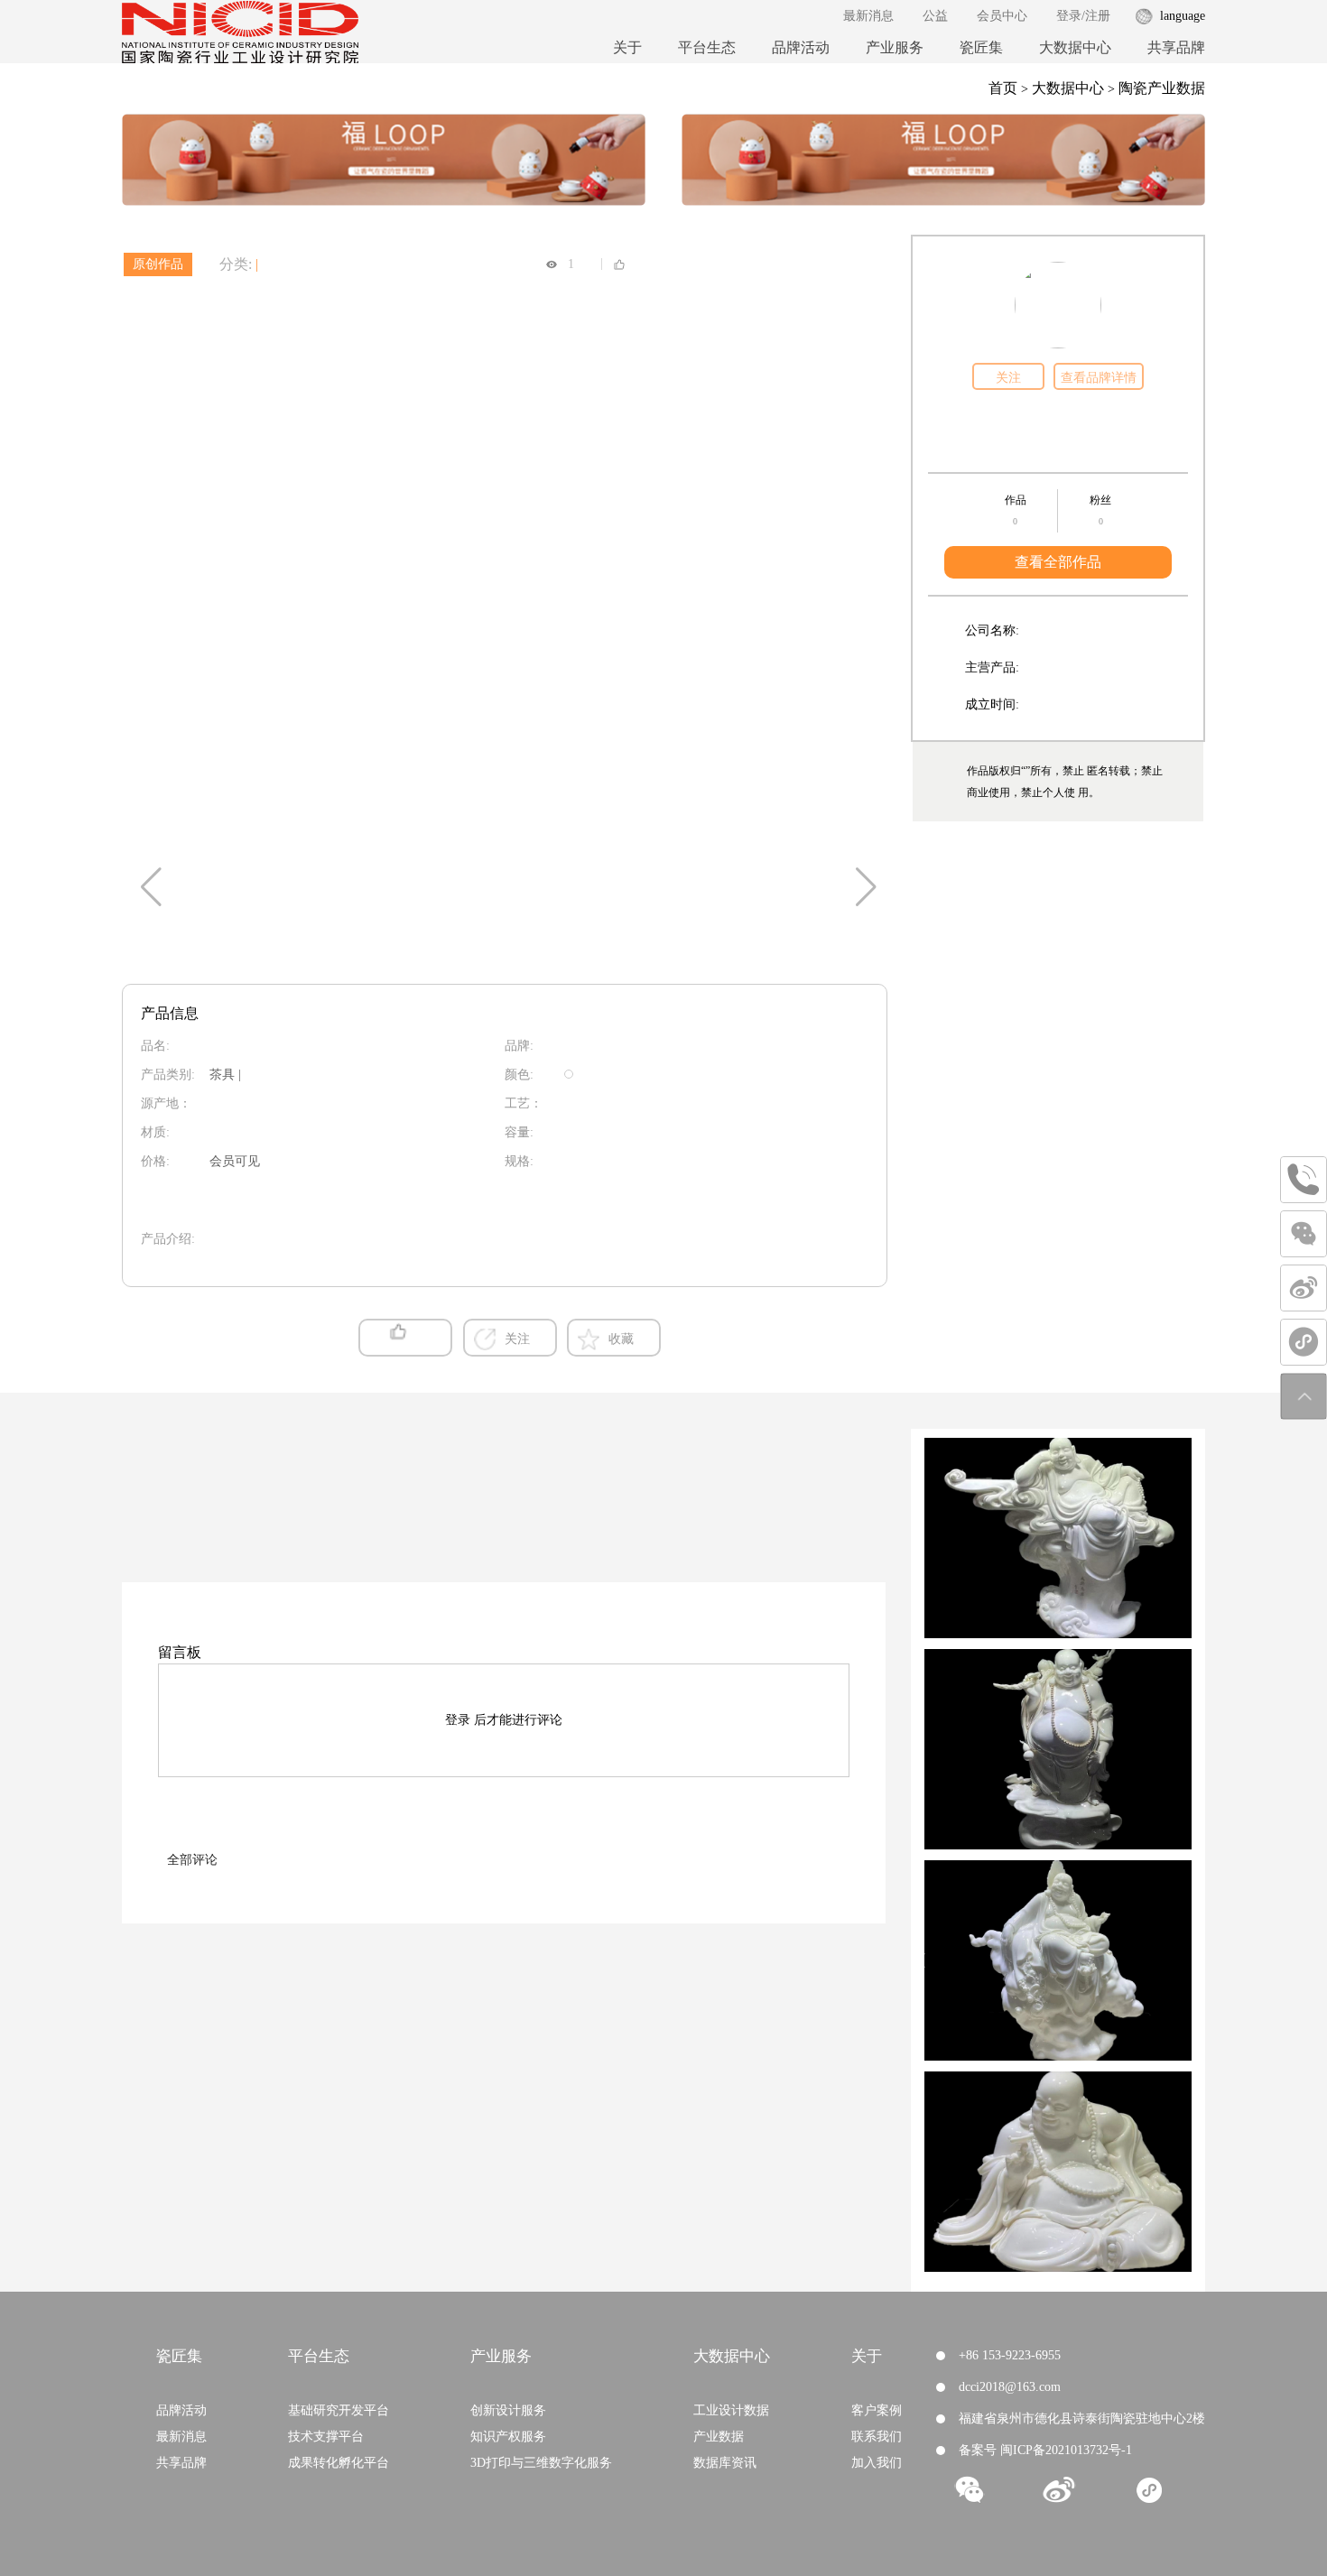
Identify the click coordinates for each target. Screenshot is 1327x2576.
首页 (1003, 88)
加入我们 (877, 2463)
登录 (1069, 16)
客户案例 (877, 2410)
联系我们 (877, 2437)
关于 (627, 47)
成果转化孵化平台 (339, 2463)
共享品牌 (1176, 47)
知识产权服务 (508, 2437)
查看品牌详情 (1099, 378)
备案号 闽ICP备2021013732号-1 (1045, 2450)
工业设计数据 (731, 2410)
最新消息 (868, 16)
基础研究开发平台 (339, 2410)
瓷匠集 (981, 47)
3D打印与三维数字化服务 (541, 2463)
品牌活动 (801, 47)
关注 (1008, 378)
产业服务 (895, 47)
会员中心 (1002, 16)
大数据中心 (1075, 47)
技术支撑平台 (326, 2437)
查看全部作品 (1058, 562)
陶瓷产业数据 (1162, 88)
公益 (935, 16)
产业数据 (719, 2437)
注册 (1098, 16)
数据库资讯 (725, 2463)
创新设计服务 (508, 2410)
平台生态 (707, 47)
